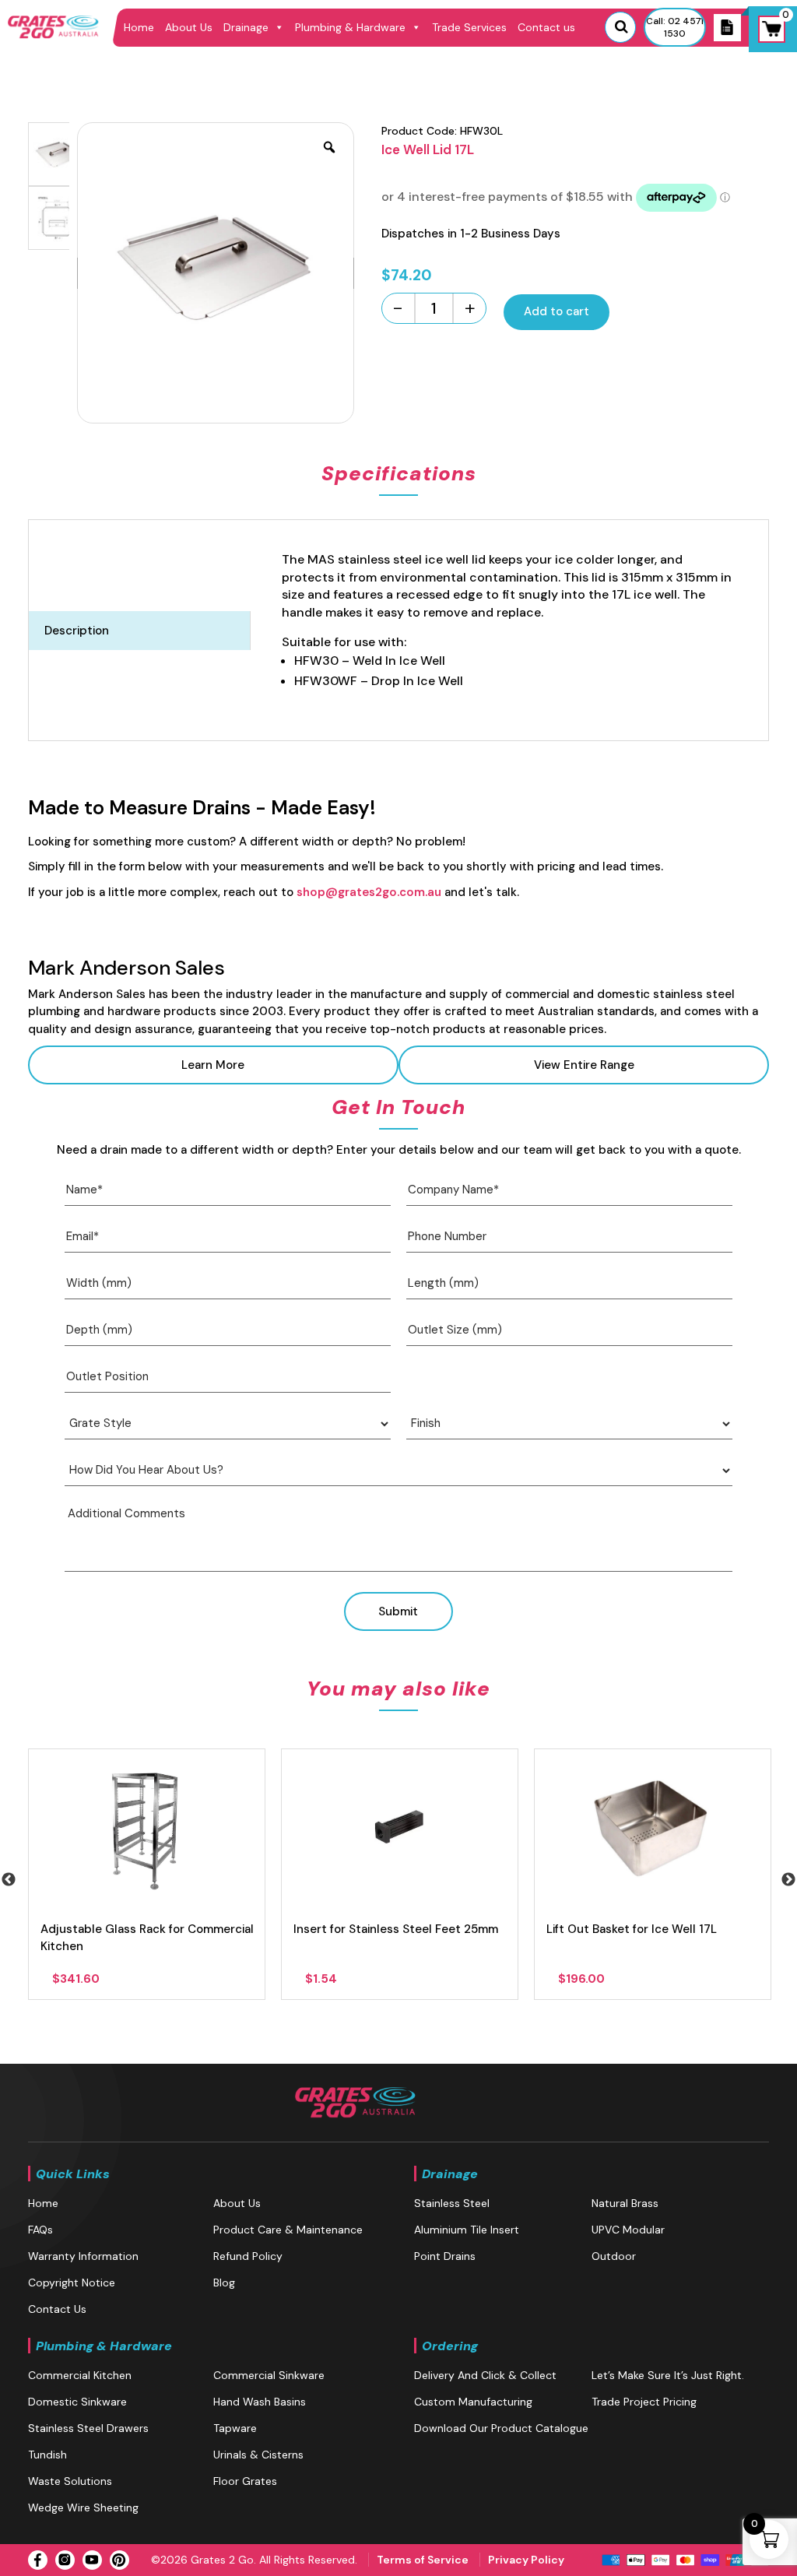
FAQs (40, 2230)
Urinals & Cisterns (258, 2455)
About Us (189, 27)
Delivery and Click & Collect (485, 2375)
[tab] (140, 631)
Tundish (47, 2455)
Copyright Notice (72, 2283)
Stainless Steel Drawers (88, 2428)
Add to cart (556, 311)
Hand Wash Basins (260, 2402)
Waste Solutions (70, 2481)
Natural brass (625, 2203)
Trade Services (469, 27)
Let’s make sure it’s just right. (668, 2375)
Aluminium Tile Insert (467, 2230)
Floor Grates (245, 2481)
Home (139, 27)
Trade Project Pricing (644, 2402)
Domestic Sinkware (77, 2402)
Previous (9, 1880)
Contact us (546, 27)
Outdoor (614, 2256)
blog (224, 2283)
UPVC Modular (628, 2230)
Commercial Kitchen (80, 2375)
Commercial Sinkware (269, 2375)
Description (77, 631)
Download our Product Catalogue (501, 2428)
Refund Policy (248, 2256)
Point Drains (445, 2256)
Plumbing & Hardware (350, 27)
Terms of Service (423, 2560)
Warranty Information (83, 2256)
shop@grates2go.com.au (369, 892)
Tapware (235, 2428)
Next (788, 1880)
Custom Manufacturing (473, 2402)
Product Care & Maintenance (288, 2230)
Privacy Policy (526, 2560)
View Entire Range (584, 1065)
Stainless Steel (452, 2203)
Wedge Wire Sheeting (83, 2507)
